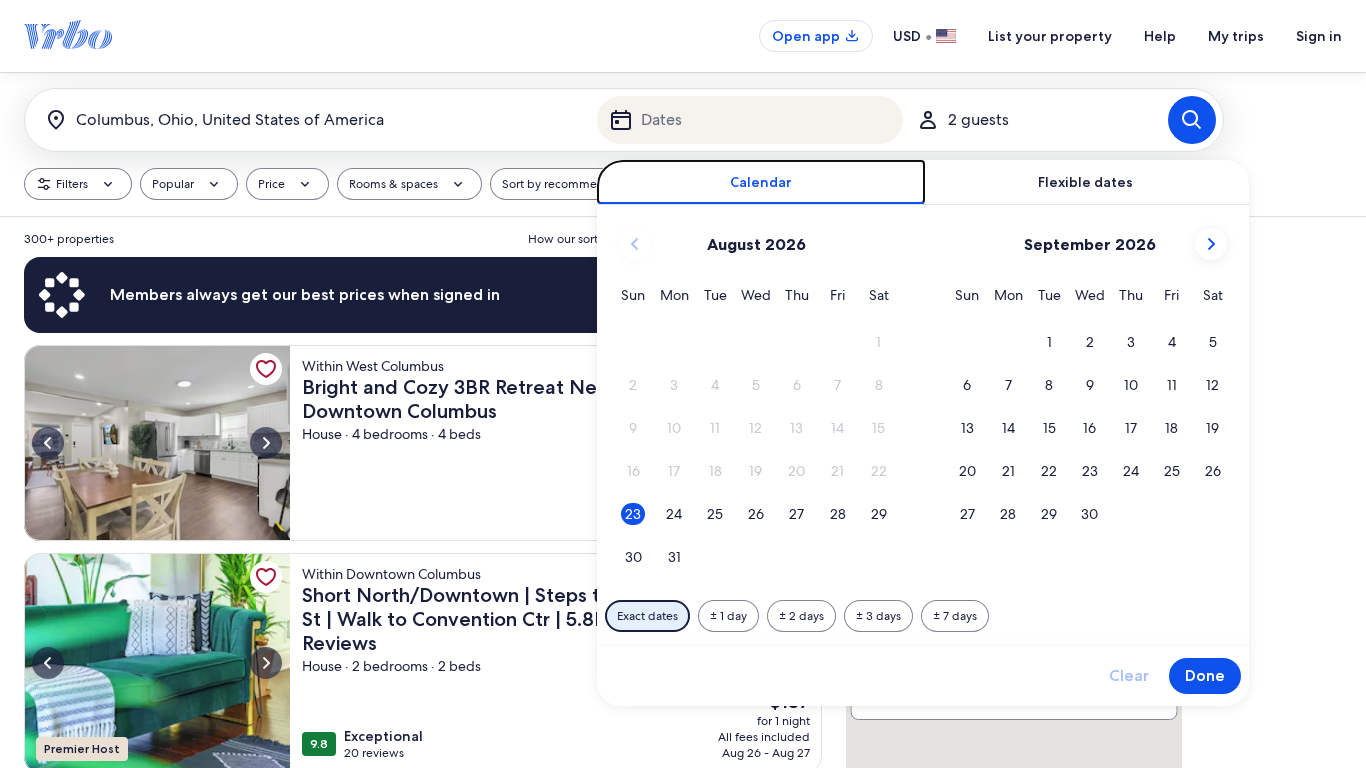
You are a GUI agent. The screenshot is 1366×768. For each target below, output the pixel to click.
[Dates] (750, 120)
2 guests (978, 119)
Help (1160, 36)
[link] (266, 369)
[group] (423, 492)
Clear (1129, 675)
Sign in (1319, 36)
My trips (1236, 36)
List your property (1050, 36)
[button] (878, 342)
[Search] (1192, 120)
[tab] (761, 182)
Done (1205, 675)
